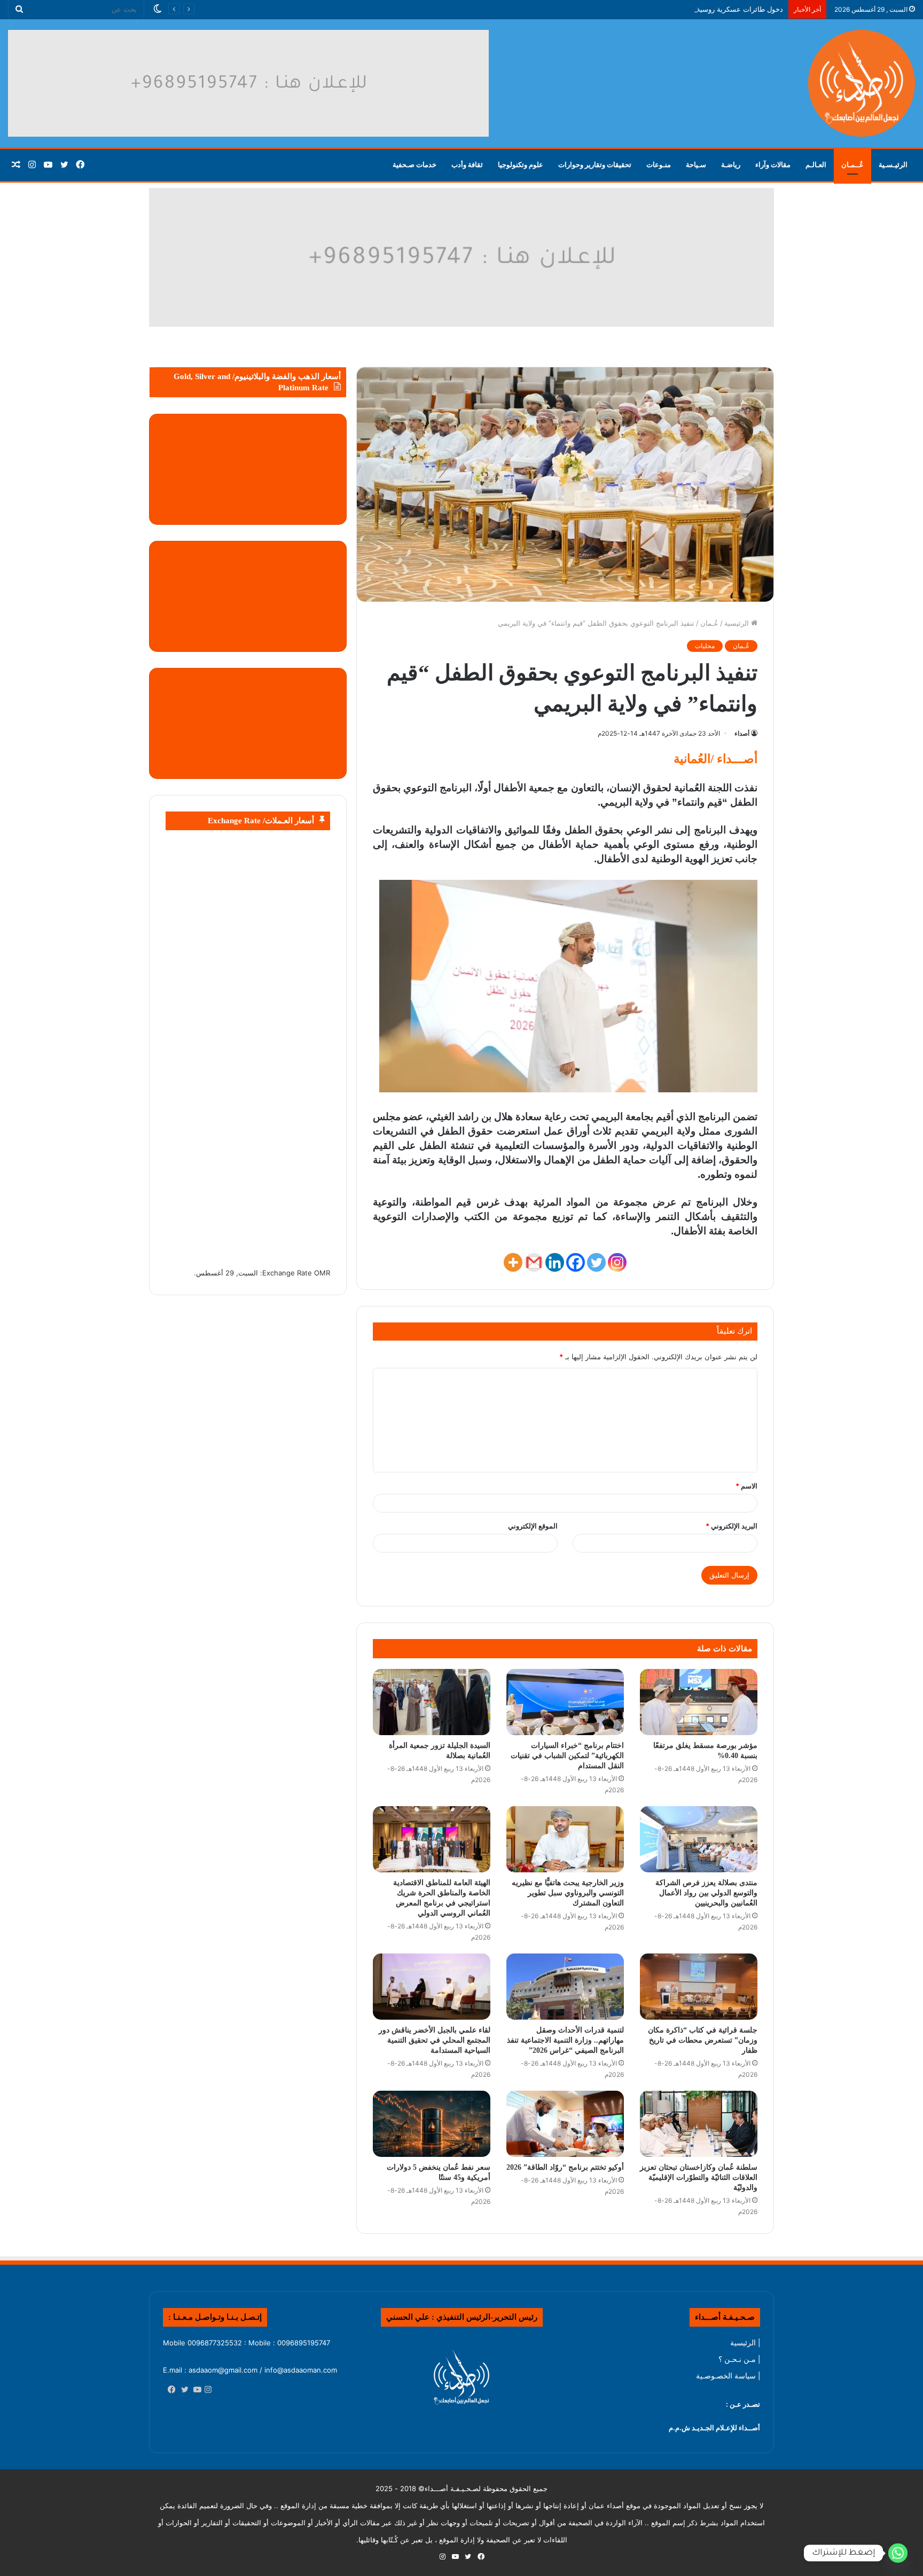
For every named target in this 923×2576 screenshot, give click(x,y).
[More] (513, 1262)
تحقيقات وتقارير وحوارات (595, 165)
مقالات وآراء (773, 165)
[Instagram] (617, 1262)
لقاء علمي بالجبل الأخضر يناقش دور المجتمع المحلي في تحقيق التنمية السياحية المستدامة (435, 2040)
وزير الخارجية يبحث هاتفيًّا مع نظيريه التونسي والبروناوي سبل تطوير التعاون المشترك (568, 1893)
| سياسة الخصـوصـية (728, 2376)
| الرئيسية (745, 2343)
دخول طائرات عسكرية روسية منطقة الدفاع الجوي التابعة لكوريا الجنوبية (678, 9)
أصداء (742, 733)
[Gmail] (534, 1262)
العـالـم (816, 165)
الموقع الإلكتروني (533, 1526)
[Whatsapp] (898, 2553)
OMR (322, 1273)
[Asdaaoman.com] (461, 257)
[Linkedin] (555, 1262)
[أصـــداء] (862, 83)
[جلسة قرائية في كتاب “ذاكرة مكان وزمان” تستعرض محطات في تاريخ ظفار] (699, 1987)
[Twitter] (596, 1262)
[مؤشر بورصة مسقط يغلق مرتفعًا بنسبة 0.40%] (699, 1702)
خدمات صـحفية (414, 165)
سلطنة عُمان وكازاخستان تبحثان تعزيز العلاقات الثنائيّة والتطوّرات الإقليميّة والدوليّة (699, 2177)
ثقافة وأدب (467, 165)
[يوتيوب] (195, 2390)
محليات (705, 646)
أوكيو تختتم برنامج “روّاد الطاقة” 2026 (565, 2167)
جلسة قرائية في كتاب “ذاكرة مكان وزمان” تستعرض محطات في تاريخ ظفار (703, 2040)
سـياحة (696, 165)
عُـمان (709, 623)
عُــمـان (852, 165)
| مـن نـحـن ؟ (739, 2359)
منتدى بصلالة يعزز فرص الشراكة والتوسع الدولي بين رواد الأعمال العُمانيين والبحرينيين (706, 1893)
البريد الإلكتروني (732, 1526)
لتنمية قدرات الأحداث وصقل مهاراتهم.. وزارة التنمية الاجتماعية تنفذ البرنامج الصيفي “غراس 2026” (565, 2040)
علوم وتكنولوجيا (521, 165)
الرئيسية (738, 623)
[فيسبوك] (169, 2390)
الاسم (746, 1486)
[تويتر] (182, 2390)
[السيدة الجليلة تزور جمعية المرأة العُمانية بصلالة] (432, 1702)
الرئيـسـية (893, 165)
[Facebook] (576, 1262)
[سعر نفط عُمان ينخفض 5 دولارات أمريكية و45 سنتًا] (432, 2124)
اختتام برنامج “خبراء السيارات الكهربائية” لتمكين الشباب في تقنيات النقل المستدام (567, 1756)
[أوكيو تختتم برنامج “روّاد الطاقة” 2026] (565, 2124)
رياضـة (731, 165)
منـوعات (659, 165)
